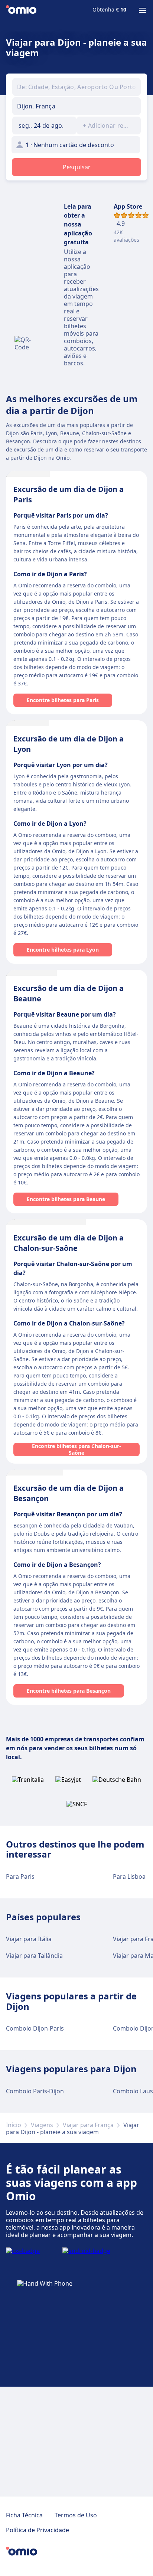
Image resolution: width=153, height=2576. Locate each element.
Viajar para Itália (29, 1939)
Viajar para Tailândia (34, 1956)
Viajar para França (88, 2125)
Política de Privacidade (38, 2530)
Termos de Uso (76, 2515)
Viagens (42, 2125)
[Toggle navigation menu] (143, 10)
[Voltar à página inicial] (21, 10)
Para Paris (20, 1876)
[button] (44, 125)
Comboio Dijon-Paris (35, 2028)
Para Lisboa (129, 1876)
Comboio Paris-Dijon (35, 2091)
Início (14, 2125)
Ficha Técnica (24, 2515)
